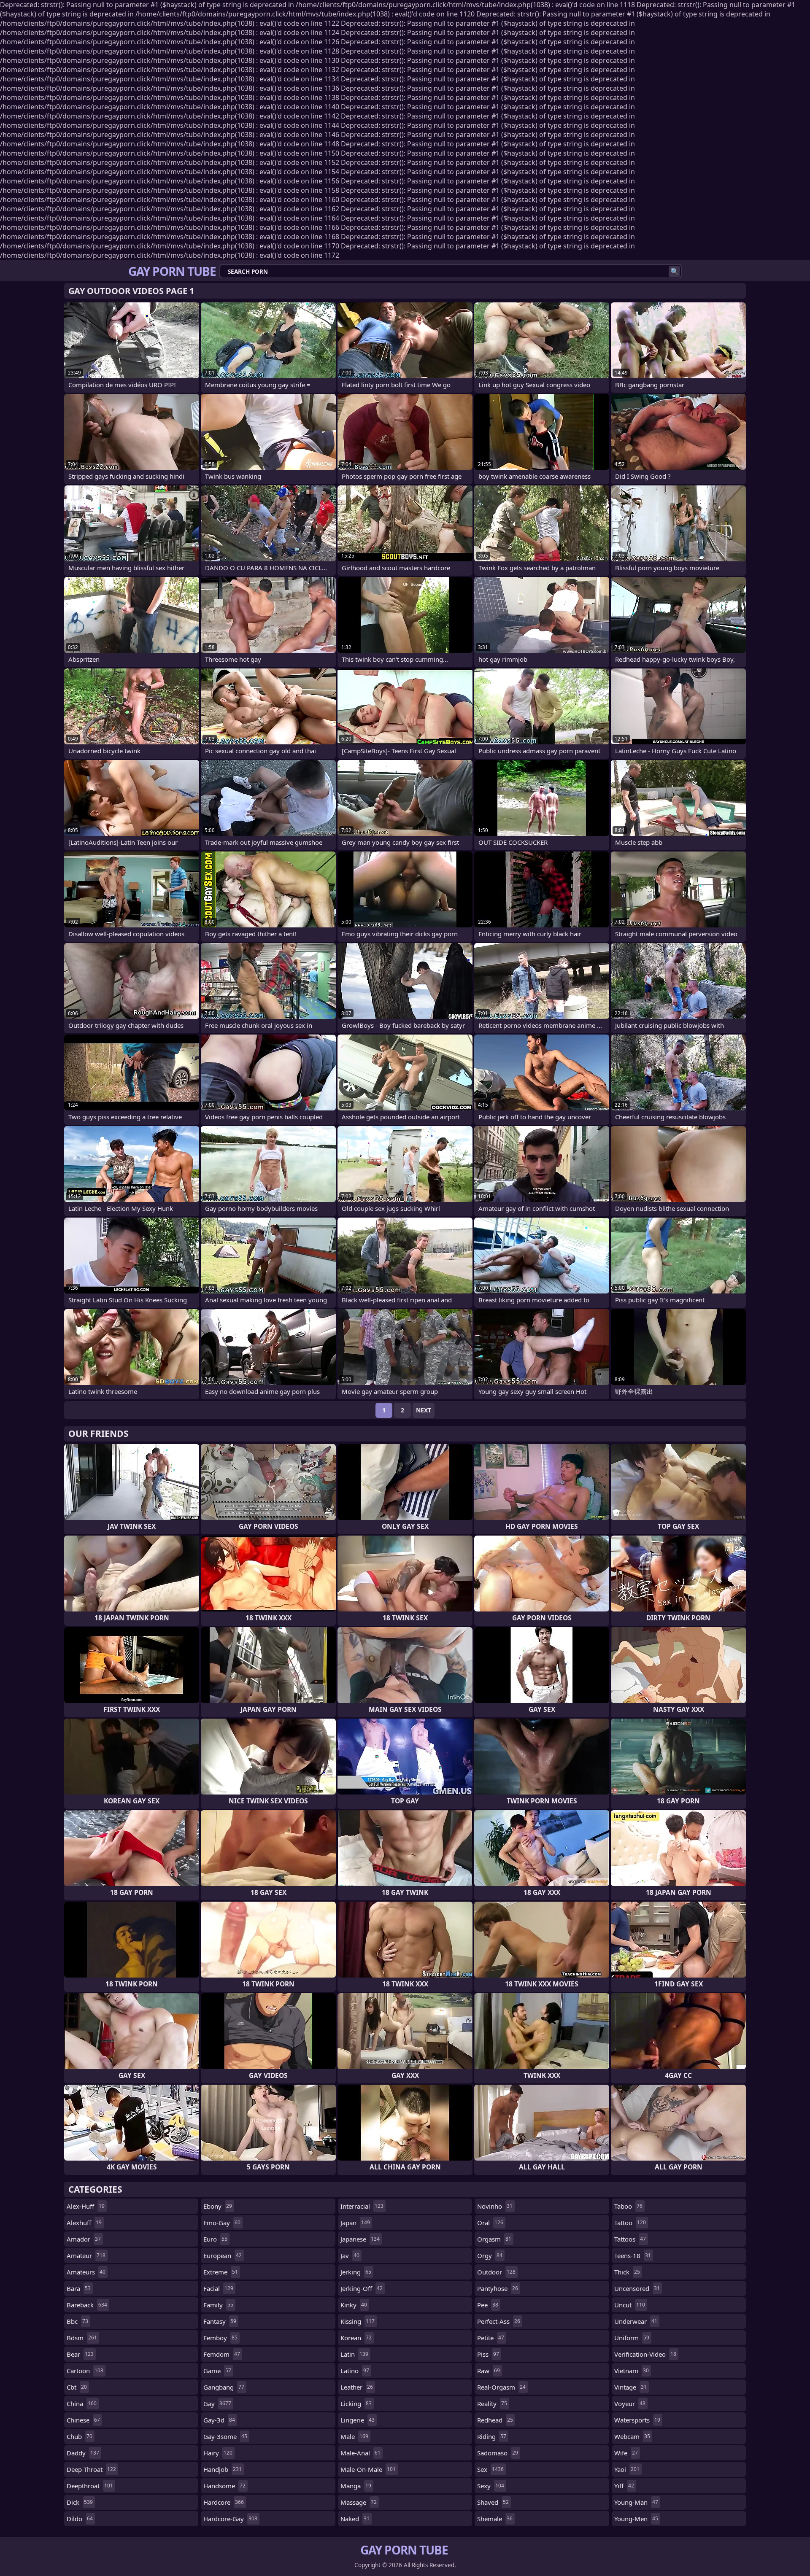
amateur (86, 2255)
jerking (356, 2272)
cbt (77, 2387)
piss (488, 2354)
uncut (630, 2305)
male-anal (360, 2453)
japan (355, 2223)
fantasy (220, 2321)
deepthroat (90, 2486)
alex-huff (86, 2206)
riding (492, 2436)
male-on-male (368, 2469)
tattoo (630, 2223)
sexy (491, 2486)
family (218, 2305)
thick (627, 2272)
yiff (624, 2486)
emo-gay (222, 2223)
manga (356, 2486)
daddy (83, 2453)
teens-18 (633, 2255)
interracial (362, 2206)
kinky (354, 2305)
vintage (630, 2387)
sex (490, 2469)
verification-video (645, 2354)
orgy (490, 2255)
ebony (218, 2206)
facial (218, 2288)
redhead (495, 2420)
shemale (495, 2519)
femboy (220, 2338)
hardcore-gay (230, 2519)
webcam (632, 2436)
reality (492, 2404)
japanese (360, 2239)
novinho (495, 2206)
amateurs (86, 2272)
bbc (77, 2321)
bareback (87, 2305)
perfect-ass (499, 2321)
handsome (224, 2486)
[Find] (674, 271)
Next (424, 1410)
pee (488, 2305)
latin (354, 2354)
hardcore (224, 2502)
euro (215, 2239)
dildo (80, 2519)
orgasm (494, 2239)
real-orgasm (501, 2387)
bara (79, 2288)
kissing (358, 2321)
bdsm (82, 2338)
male (354, 2436)
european (223, 2255)
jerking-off (362, 2288)
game (217, 2371)
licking (356, 2404)
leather (357, 2387)
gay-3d (219, 2420)
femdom (222, 2354)
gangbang (224, 2387)
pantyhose (498, 2288)
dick (80, 2502)
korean (356, 2338)
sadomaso (498, 2453)
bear (80, 2354)
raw (489, 2371)
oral (490, 2223)
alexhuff (84, 2223)
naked (355, 2519)
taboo (628, 2206)
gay (217, 2404)
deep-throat (91, 2469)
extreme (221, 2272)
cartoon (85, 2371)
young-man (636, 2502)
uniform (632, 2338)
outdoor (496, 2272)
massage (359, 2502)
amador (84, 2239)
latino (355, 2371)
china (82, 2404)
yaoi (627, 2469)
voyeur (630, 2404)
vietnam (632, 2371)
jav (350, 2255)
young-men (636, 2519)
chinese (83, 2420)
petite (491, 2338)
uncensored (637, 2288)
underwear (636, 2321)
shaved (493, 2502)
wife (626, 2453)
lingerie (358, 2420)
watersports (637, 2420)
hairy (218, 2453)
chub (80, 2436)
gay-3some (225, 2436)
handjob (223, 2469)
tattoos (630, 2239)
